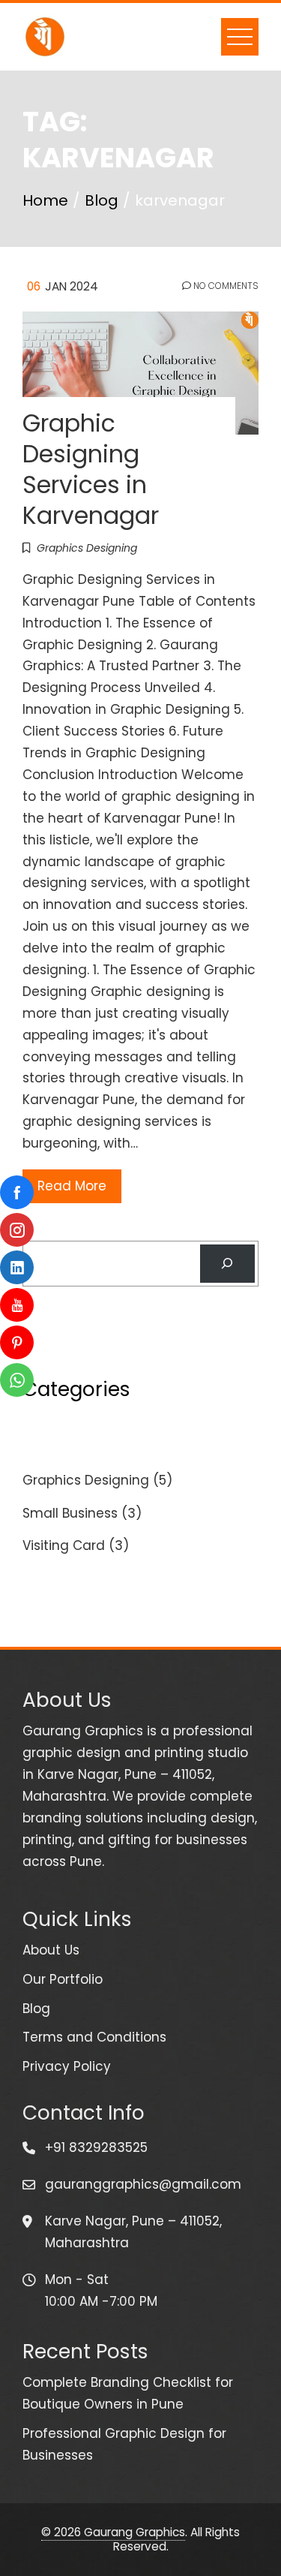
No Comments (225, 286)
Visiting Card (64, 1545)
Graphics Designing (87, 548)
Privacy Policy (67, 2066)
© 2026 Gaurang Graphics (113, 2532)
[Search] (227, 1264)
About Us (51, 1950)
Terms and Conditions (94, 2037)
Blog (36, 2009)
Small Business (70, 1513)
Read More (72, 1186)
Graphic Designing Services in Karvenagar (91, 469)
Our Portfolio (63, 1979)
